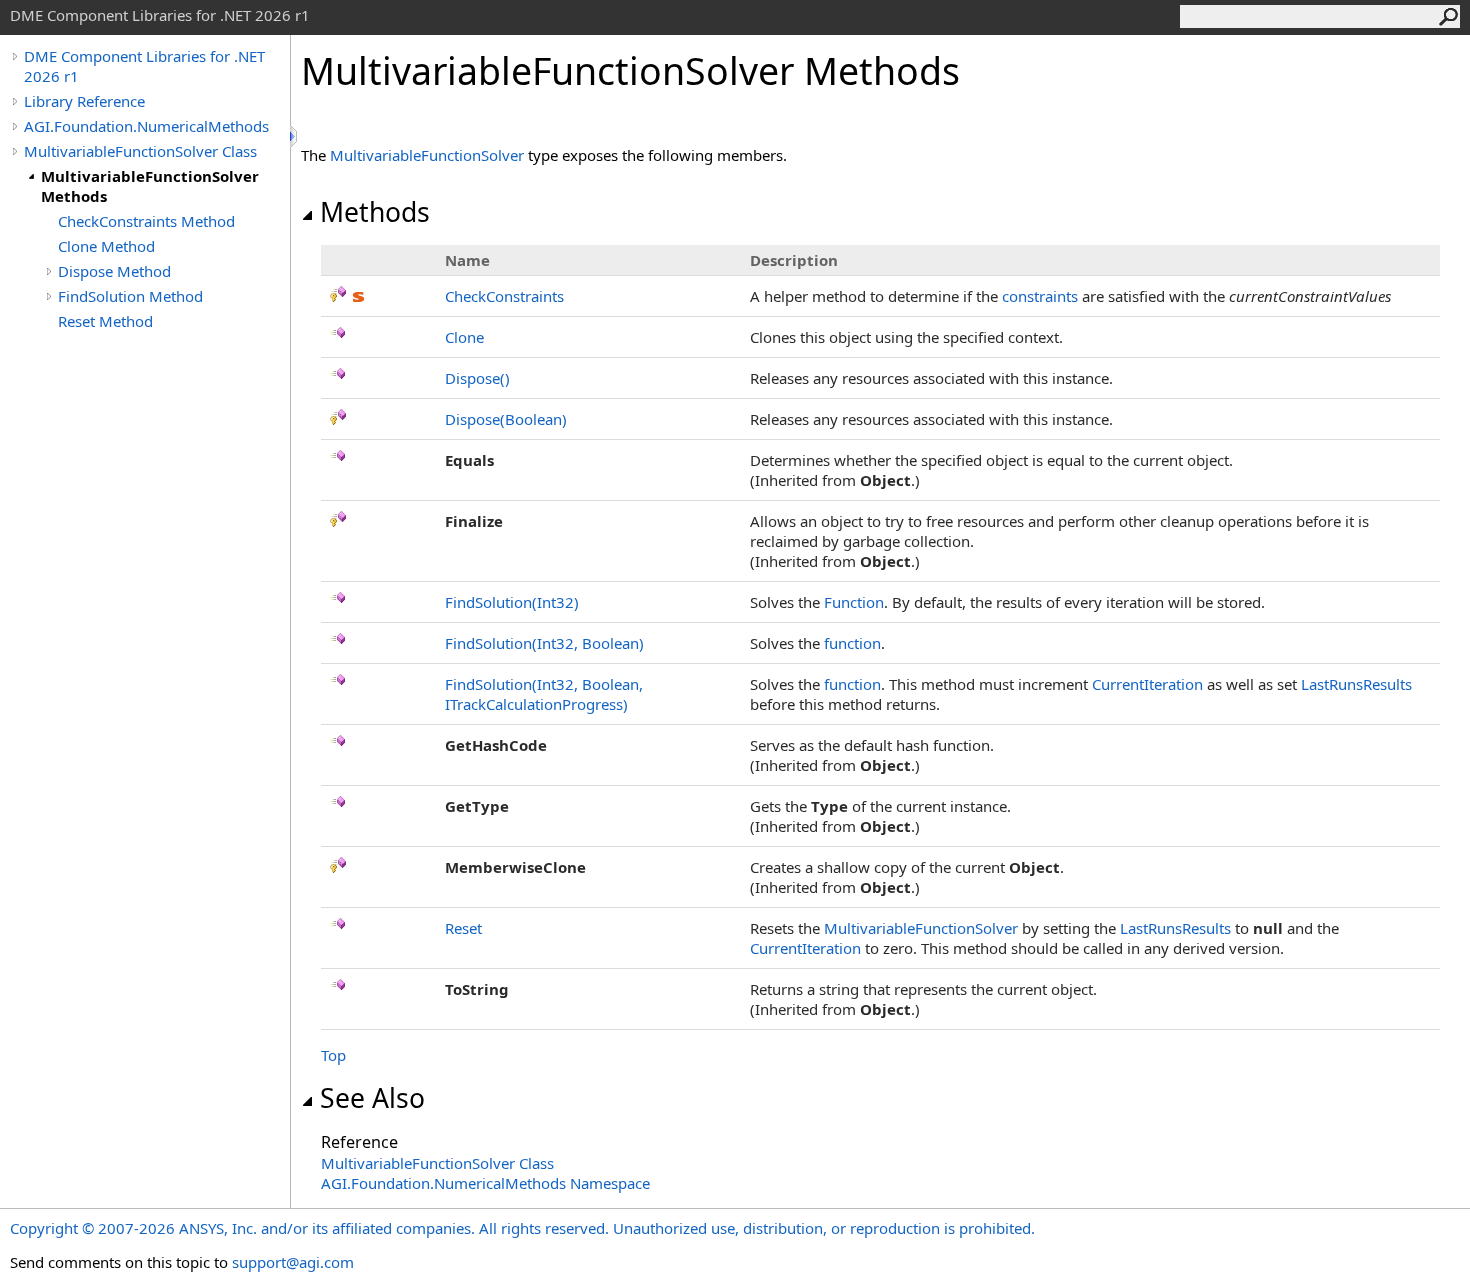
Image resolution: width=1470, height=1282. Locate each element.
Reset (463, 928)
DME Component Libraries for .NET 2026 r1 (144, 66)
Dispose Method (114, 271)
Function (854, 602)
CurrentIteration (1147, 684)
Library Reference (84, 101)
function (852, 643)
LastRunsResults (1356, 684)
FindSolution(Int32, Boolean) (544, 643)
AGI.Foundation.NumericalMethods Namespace (485, 1183)
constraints (1040, 296)
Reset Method (105, 321)
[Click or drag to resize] (295, 136)
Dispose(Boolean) (506, 419)
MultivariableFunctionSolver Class (140, 151)
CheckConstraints (504, 296)
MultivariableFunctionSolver (427, 155)
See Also (372, 1098)
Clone (464, 337)
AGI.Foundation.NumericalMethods (146, 126)
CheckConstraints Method (146, 221)
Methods (375, 212)
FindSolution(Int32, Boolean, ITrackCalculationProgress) (544, 694)
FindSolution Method (130, 296)
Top (333, 1055)
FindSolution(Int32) (512, 602)
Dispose (477, 378)
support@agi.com (293, 1262)
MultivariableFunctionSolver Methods (150, 186)
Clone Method (106, 246)
